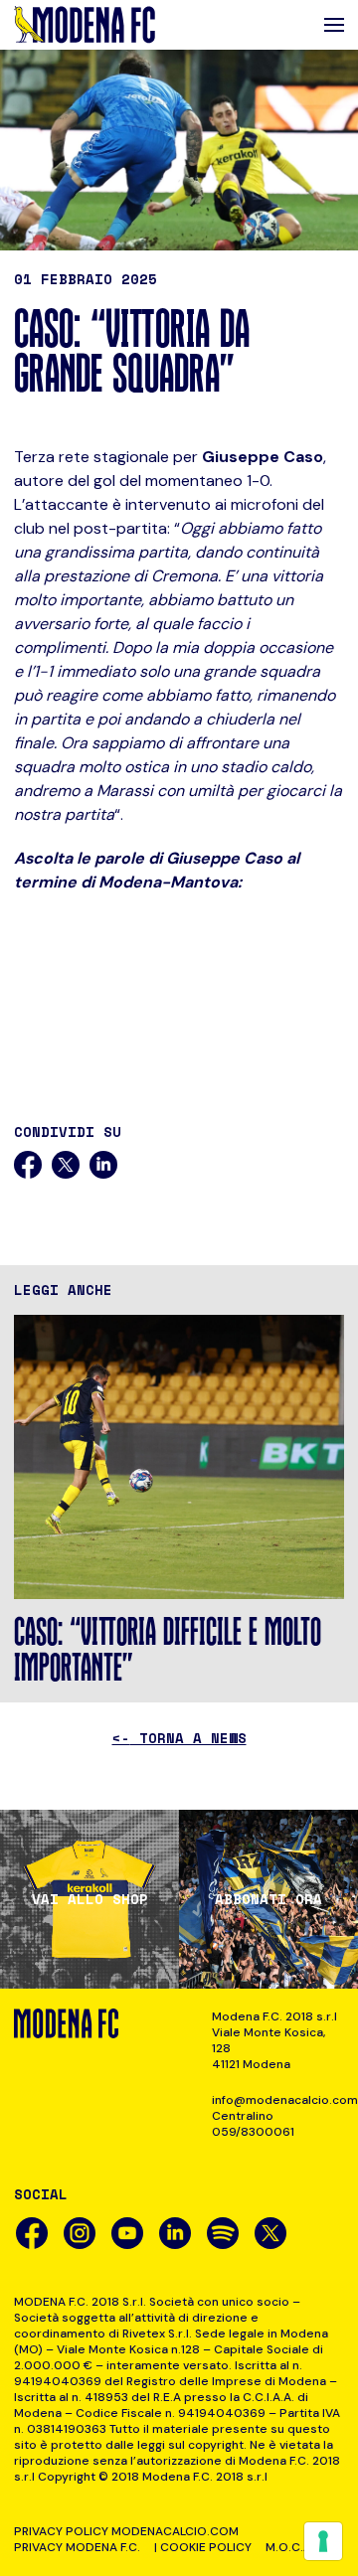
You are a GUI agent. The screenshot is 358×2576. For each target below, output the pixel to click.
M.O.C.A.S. (295, 2547)
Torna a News (179, 1738)
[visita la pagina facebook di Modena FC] (32, 2233)
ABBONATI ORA (268, 1899)
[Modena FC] (85, 25)
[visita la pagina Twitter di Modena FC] (270, 2233)
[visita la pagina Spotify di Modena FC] (223, 2233)
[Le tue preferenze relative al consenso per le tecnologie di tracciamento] (323, 2541)
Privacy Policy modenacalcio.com (126, 2531)
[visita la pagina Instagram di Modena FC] (80, 2233)
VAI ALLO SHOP (90, 1899)
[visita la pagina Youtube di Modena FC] (127, 2233)
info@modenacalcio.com (278, 2100)
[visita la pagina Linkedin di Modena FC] (175, 2233)
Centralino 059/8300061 (253, 2124)
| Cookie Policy (203, 2547)
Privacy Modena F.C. (77, 2547)
